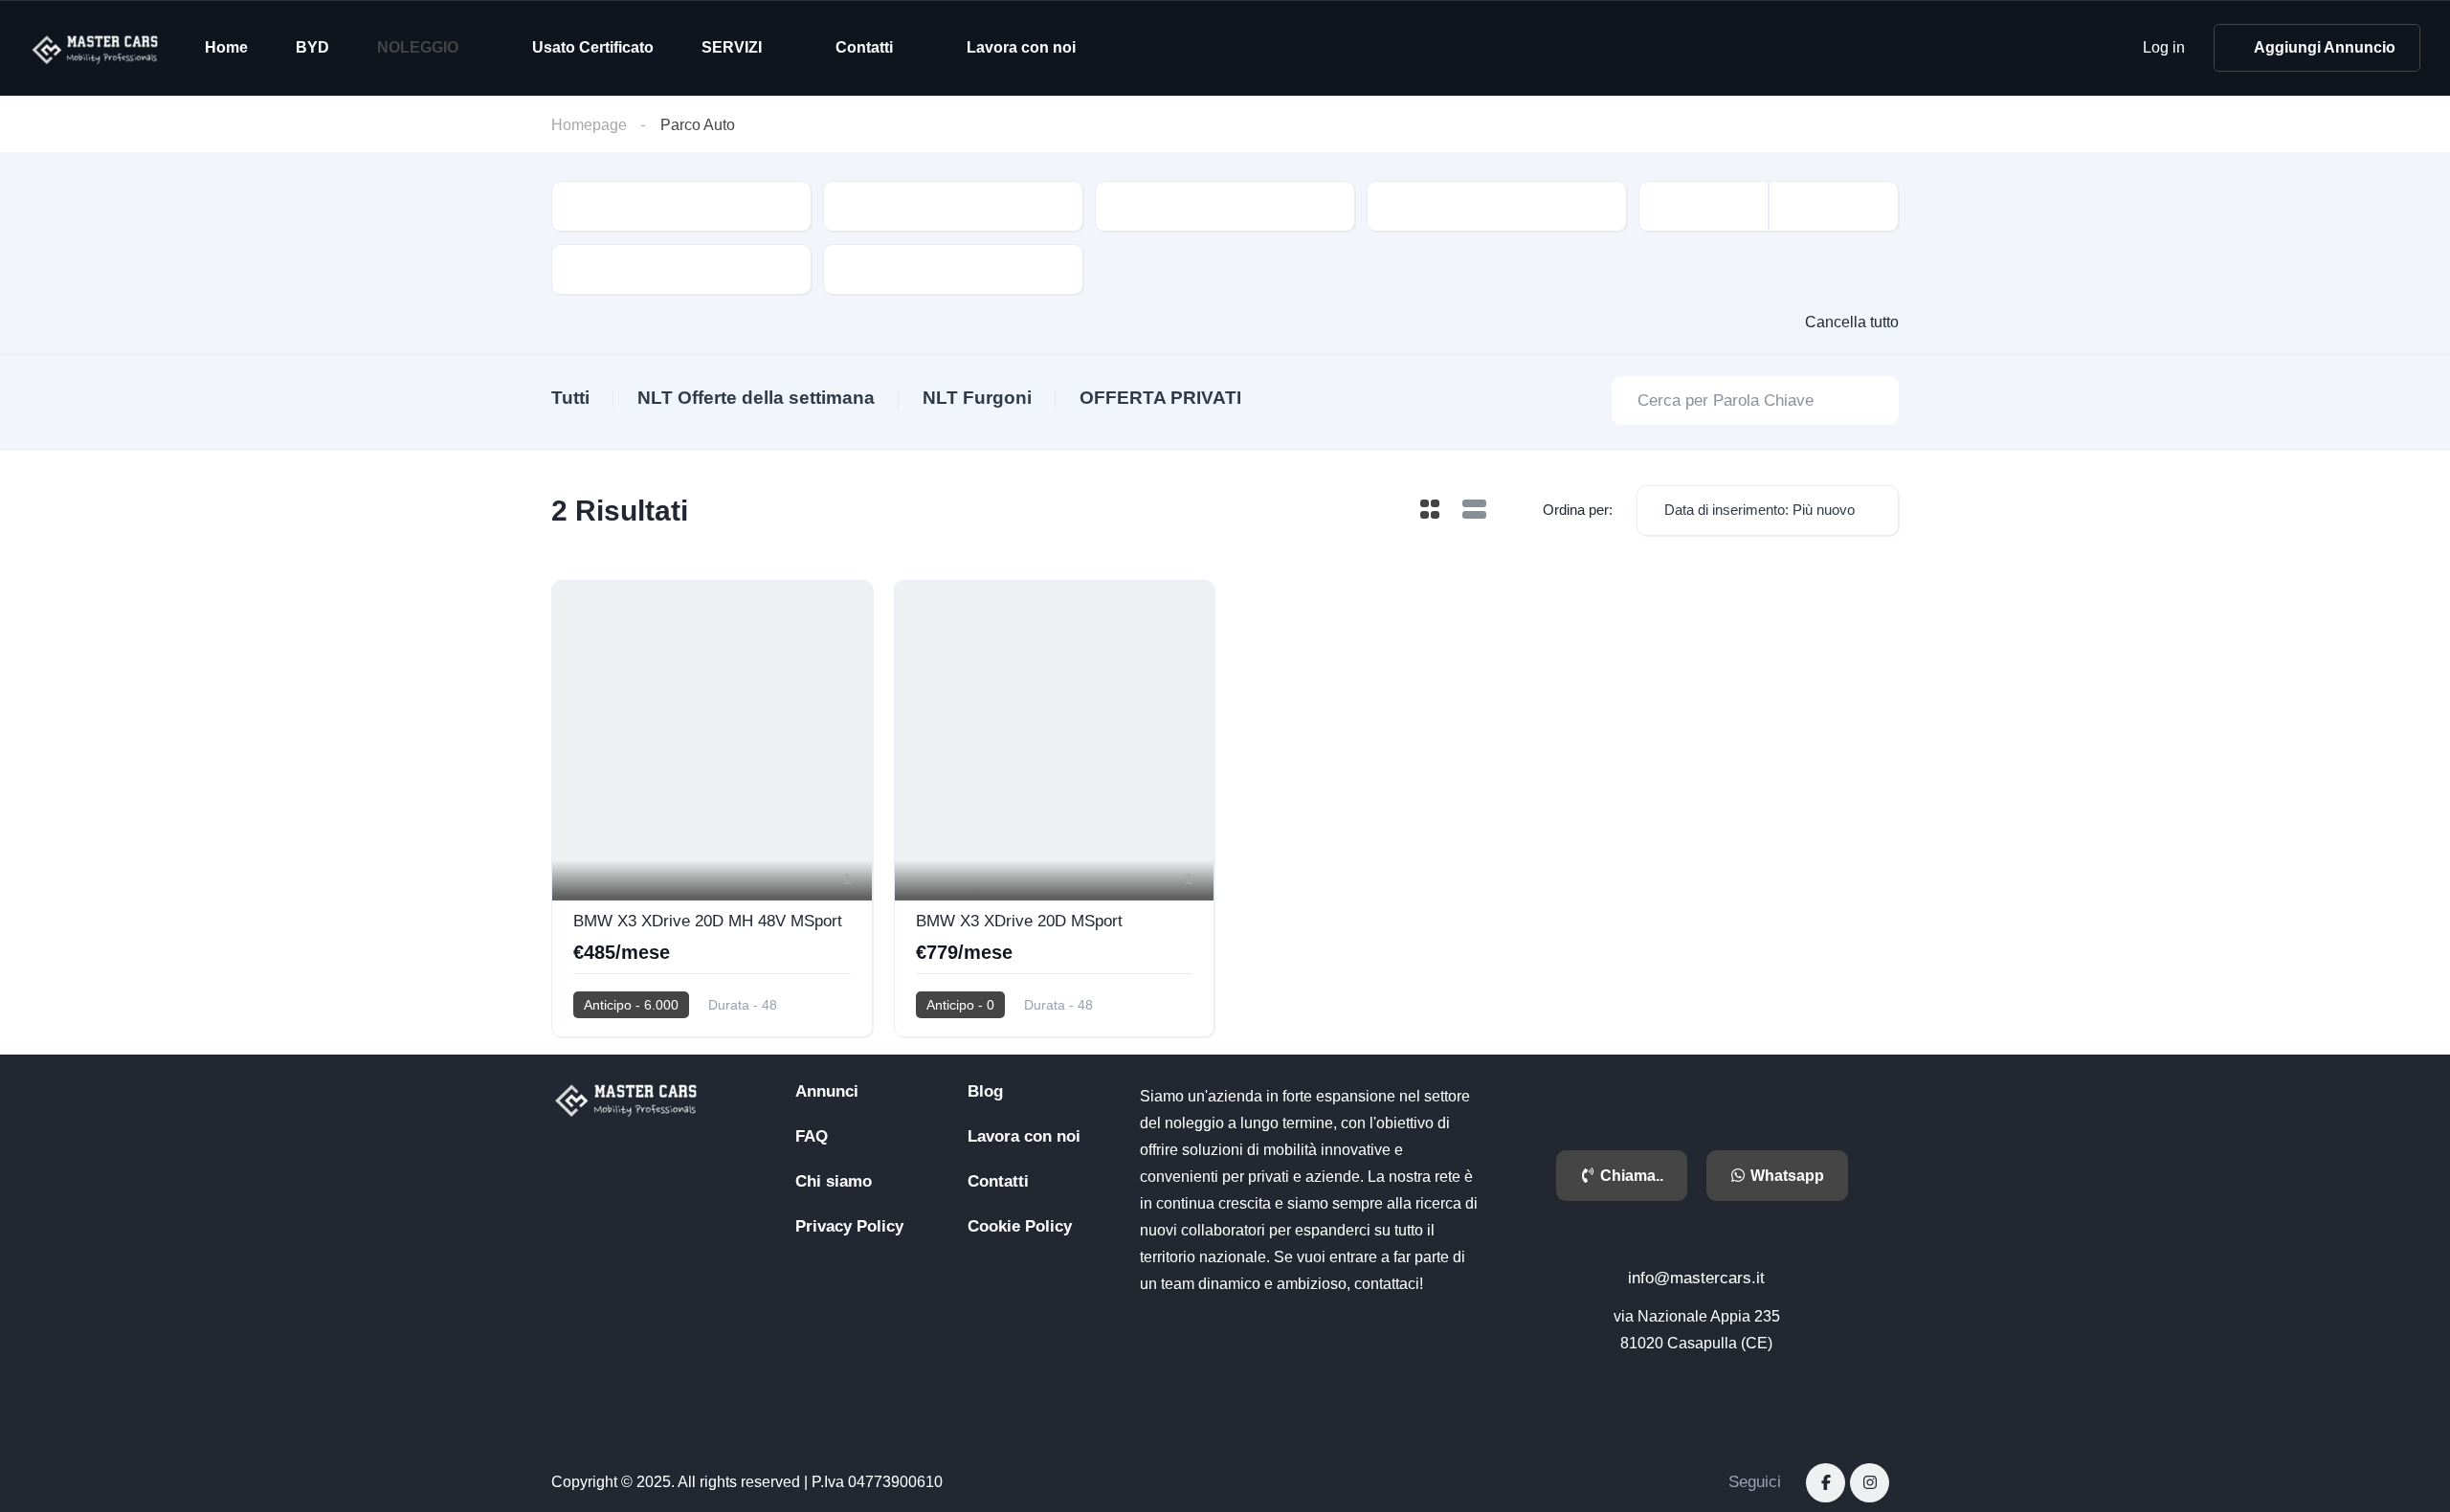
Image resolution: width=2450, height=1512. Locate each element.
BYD (312, 47)
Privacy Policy (849, 1226)
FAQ (812, 1136)
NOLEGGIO (418, 47)
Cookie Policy (1020, 1226)
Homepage (589, 125)
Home (226, 47)
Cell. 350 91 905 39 (1696, 1244)
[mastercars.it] (97, 48)
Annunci (827, 1091)
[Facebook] (1826, 1483)
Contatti (864, 47)
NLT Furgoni (977, 398)
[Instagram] (1870, 1483)
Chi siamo (834, 1181)
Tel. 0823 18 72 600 (1697, 1097)
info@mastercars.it (1696, 1278)
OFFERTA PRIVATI (1160, 398)
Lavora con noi (1021, 47)
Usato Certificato (593, 47)
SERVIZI (732, 47)
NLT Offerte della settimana (756, 398)
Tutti (570, 398)
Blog (985, 1091)
